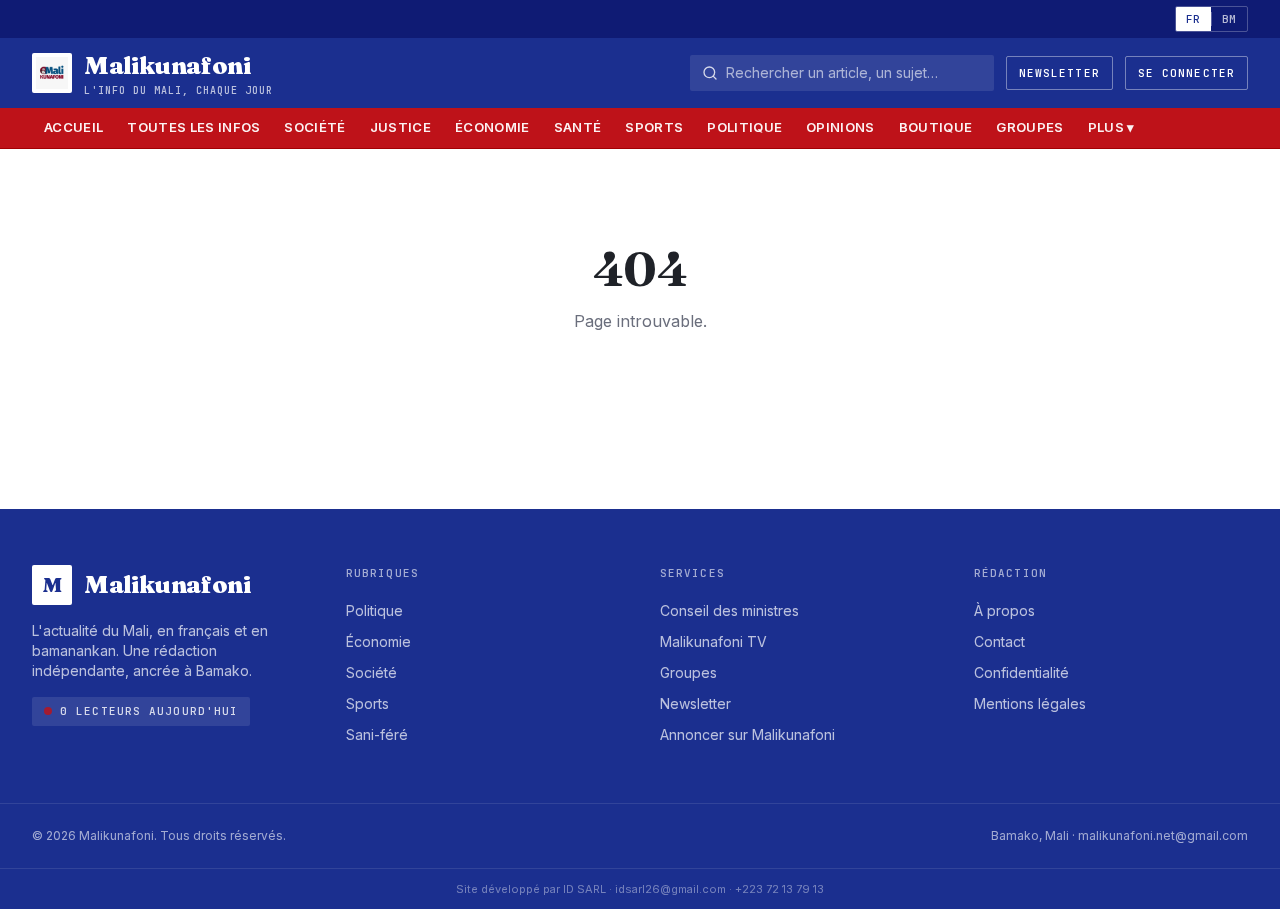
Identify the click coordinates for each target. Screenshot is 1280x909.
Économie (492, 127)
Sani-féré (377, 734)
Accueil (73, 127)
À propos (1004, 610)
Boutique (936, 127)
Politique (744, 127)
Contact (999, 641)
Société (314, 127)
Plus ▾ (1111, 127)
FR (1193, 19)
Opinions (840, 127)
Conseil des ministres (729, 610)
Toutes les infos (193, 127)
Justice (400, 127)
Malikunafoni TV (713, 641)
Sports (654, 127)
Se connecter (1186, 73)
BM (1229, 19)
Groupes (1029, 127)
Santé (578, 127)
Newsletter (1059, 73)
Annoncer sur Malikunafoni (747, 734)
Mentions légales (1030, 703)
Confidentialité (1021, 672)
